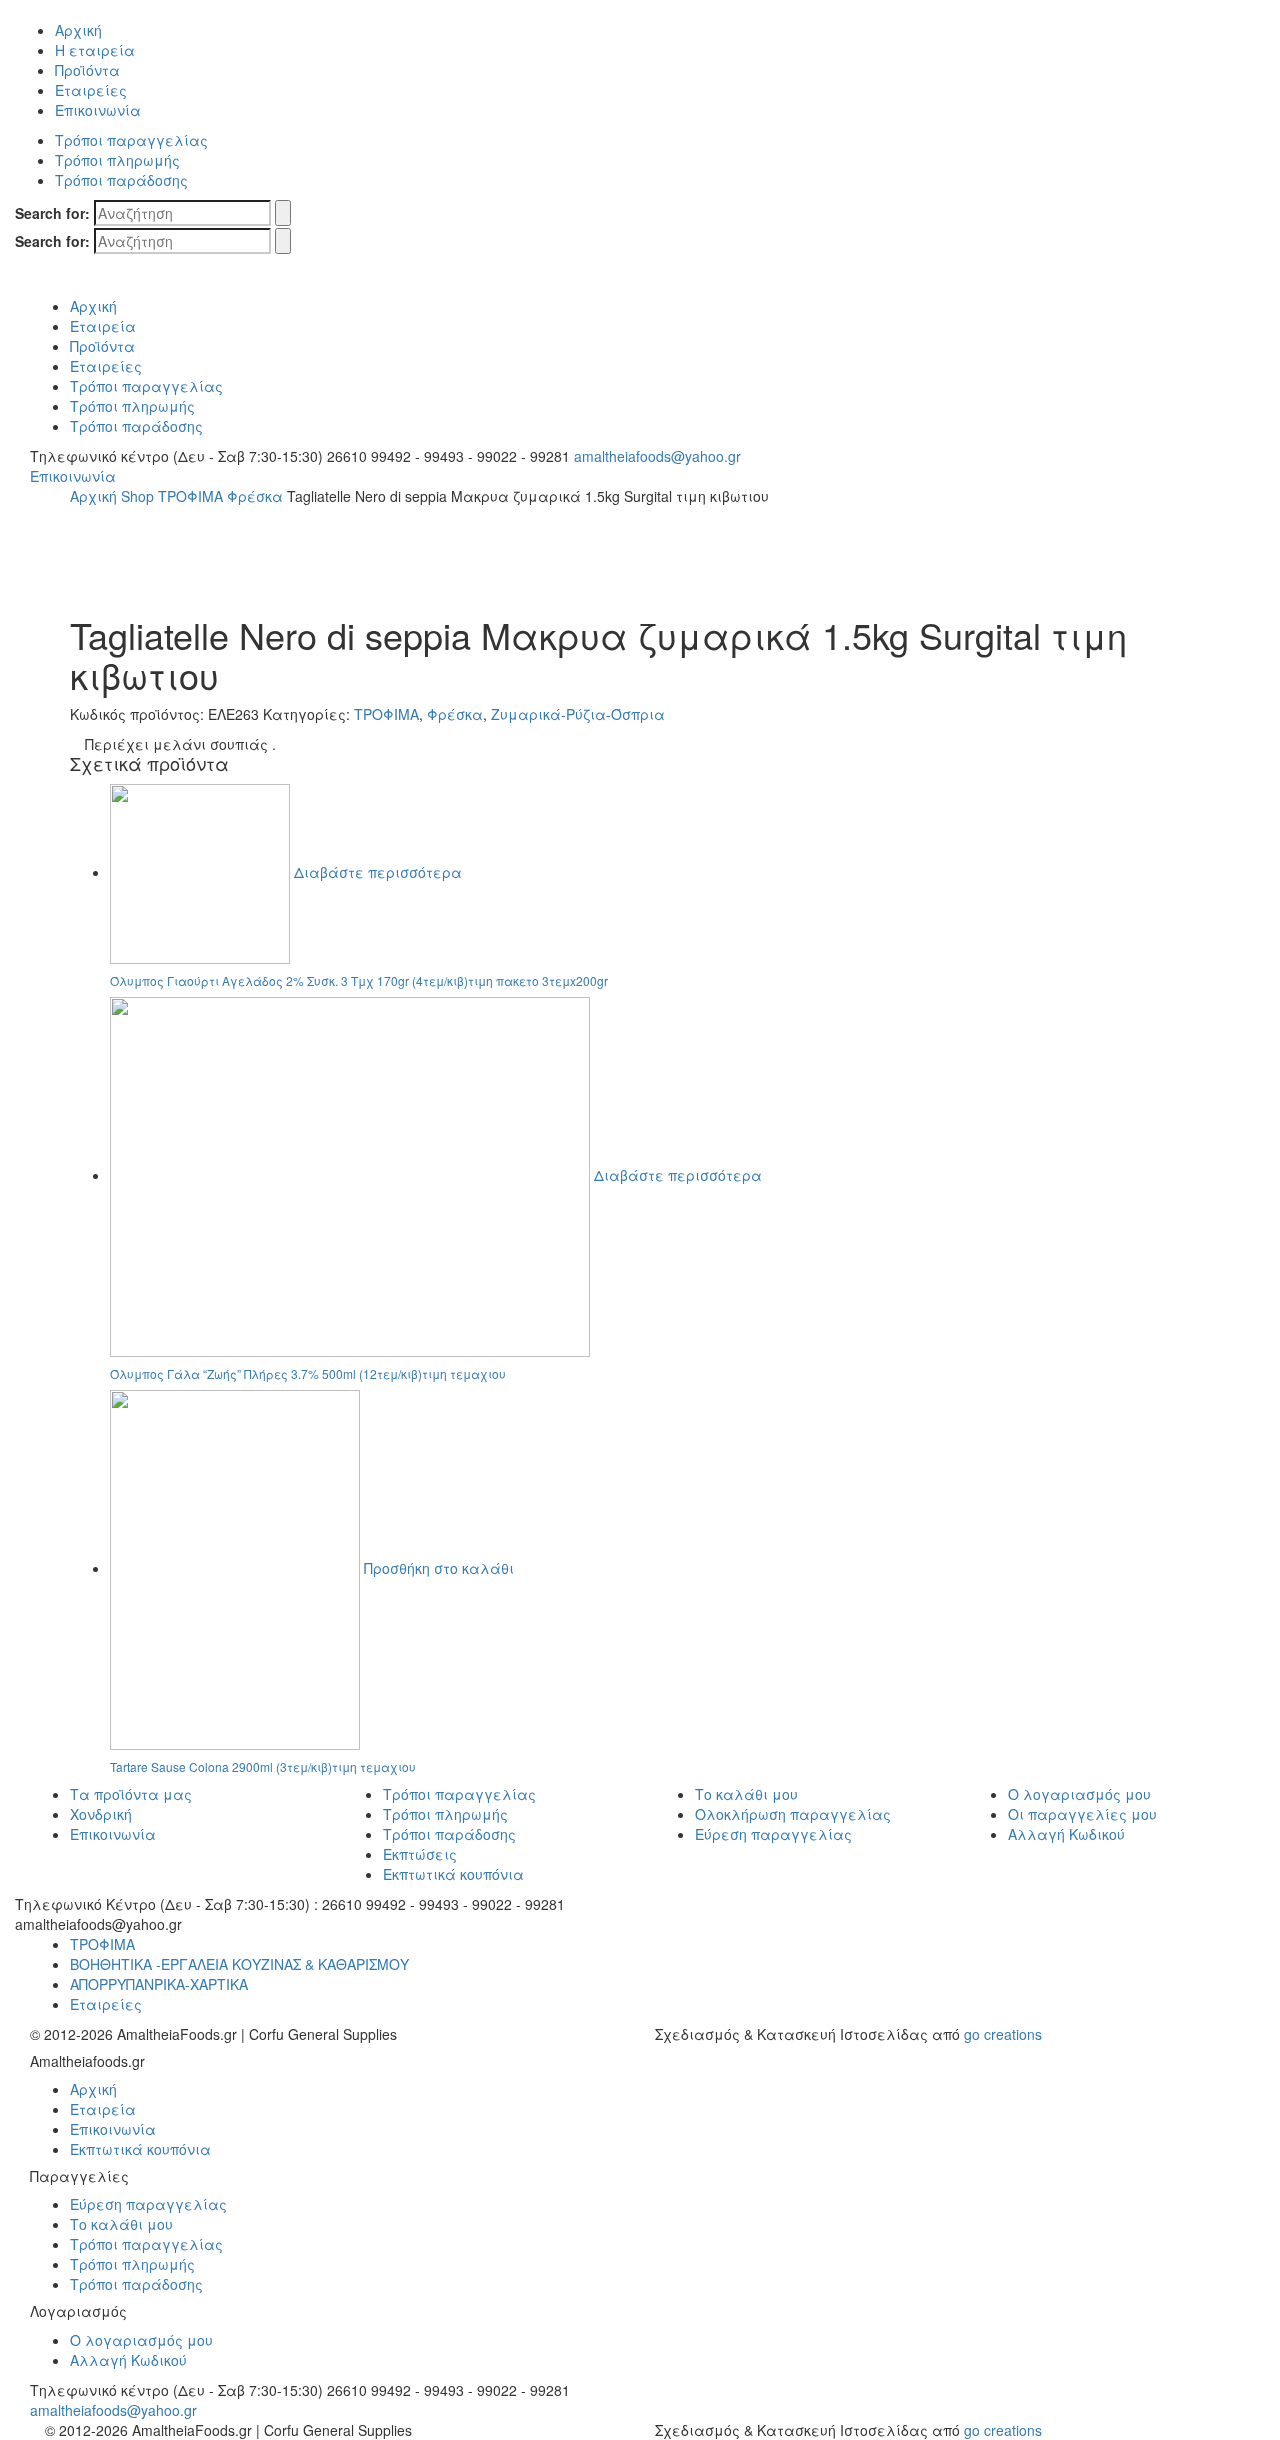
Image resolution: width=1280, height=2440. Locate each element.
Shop (137, 496)
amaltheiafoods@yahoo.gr (657, 456)
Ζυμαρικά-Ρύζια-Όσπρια (578, 714)
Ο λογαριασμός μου (1079, 1794)
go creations (1003, 2034)
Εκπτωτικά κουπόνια (453, 1874)
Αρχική (78, 30)
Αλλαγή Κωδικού (1066, 1834)
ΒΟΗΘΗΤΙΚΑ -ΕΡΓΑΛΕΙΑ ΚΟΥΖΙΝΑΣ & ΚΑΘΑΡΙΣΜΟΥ (239, 1964)
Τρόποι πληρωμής (117, 160)
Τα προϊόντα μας (131, 1794)
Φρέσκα (255, 496)
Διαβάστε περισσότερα (378, 872)
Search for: (52, 213)
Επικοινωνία (98, 110)
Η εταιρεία (95, 50)
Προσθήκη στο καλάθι (439, 1568)
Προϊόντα (87, 70)
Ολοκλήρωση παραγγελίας (793, 1814)
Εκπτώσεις (420, 1854)
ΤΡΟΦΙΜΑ (190, 496)
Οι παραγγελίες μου (1082, 1814)
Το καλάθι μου (746, 1794)
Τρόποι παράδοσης (121, 180)
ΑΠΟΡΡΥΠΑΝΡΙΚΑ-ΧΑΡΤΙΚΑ (159, 1984)
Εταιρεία (103, 326)
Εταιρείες (91, 90)
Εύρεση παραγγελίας (773, 1834)
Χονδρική (101, 1814)
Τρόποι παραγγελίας (131, 140)
